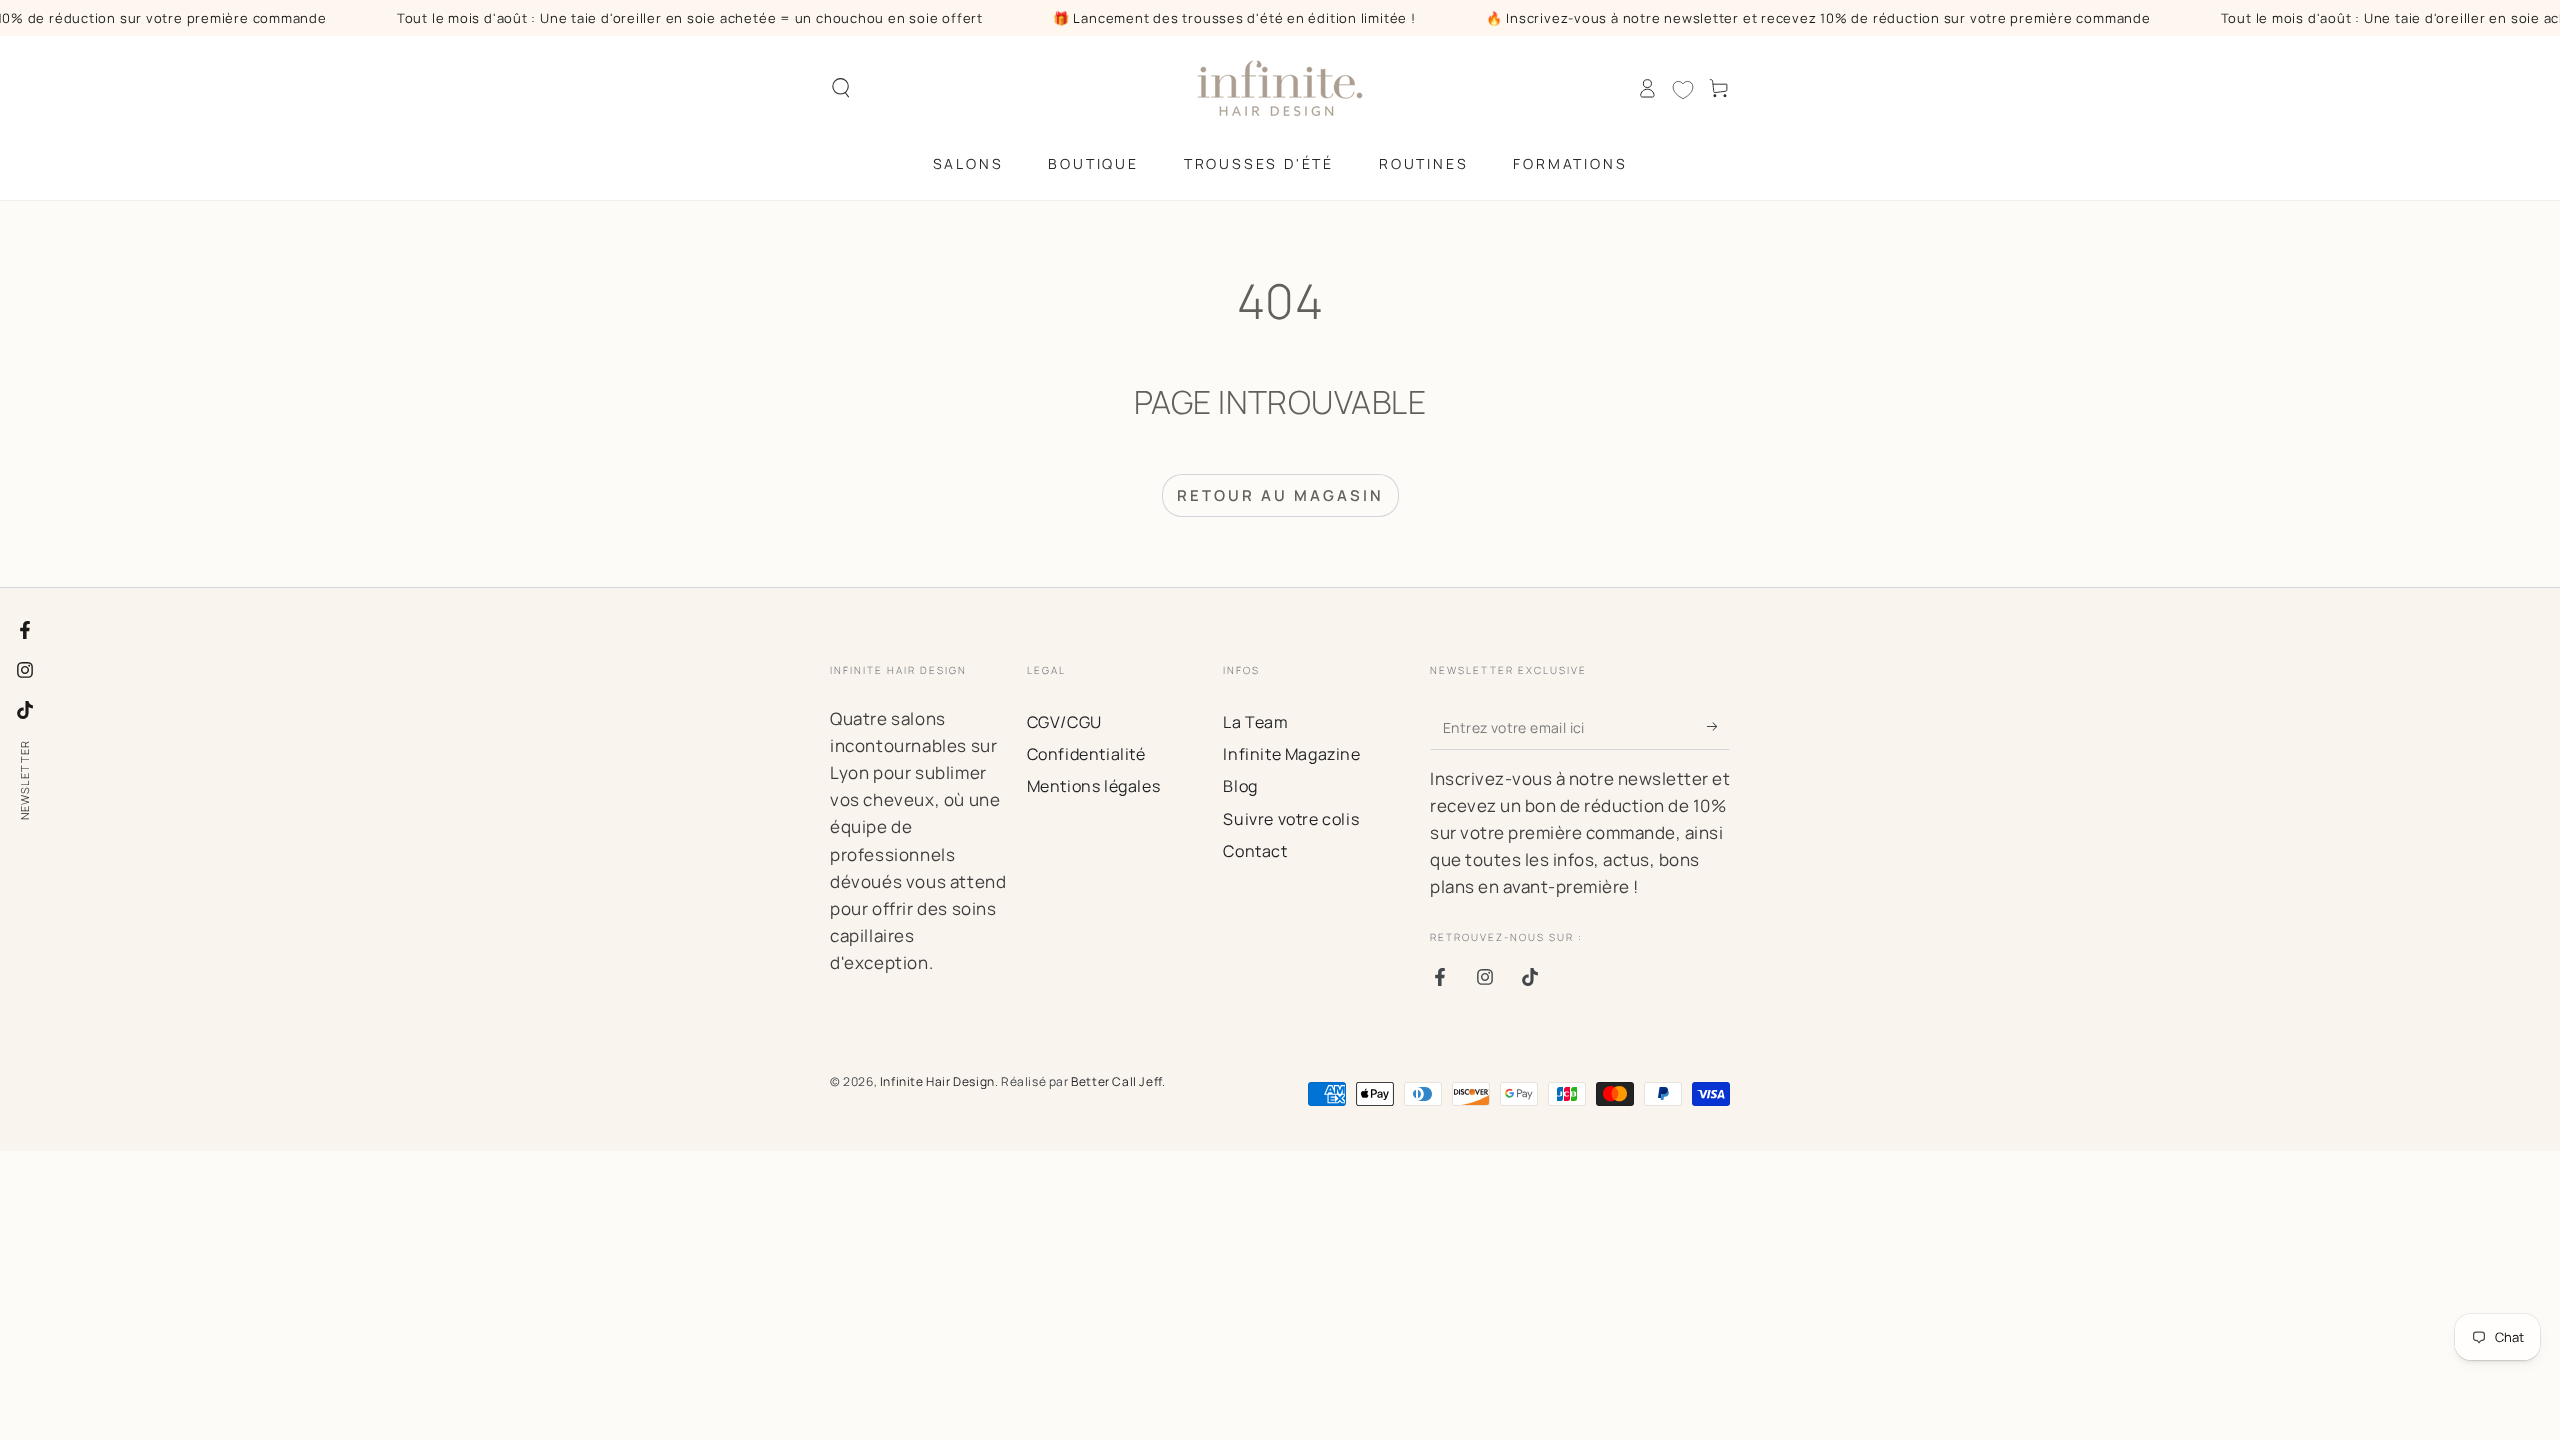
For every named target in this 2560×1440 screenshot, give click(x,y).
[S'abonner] (1718, 727)
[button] (841, 88)
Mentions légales (1094, 786)
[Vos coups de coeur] (1683, 90)
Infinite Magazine (1291, 754)
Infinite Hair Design (937, 1081)
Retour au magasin (1280, 495)
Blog (1240, 786)
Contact (1255, 851)
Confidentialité (1086, 754)
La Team (1255, 722)
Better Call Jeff (1116, 1081)
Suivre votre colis (1291, 819)
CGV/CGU (1064, 722)
